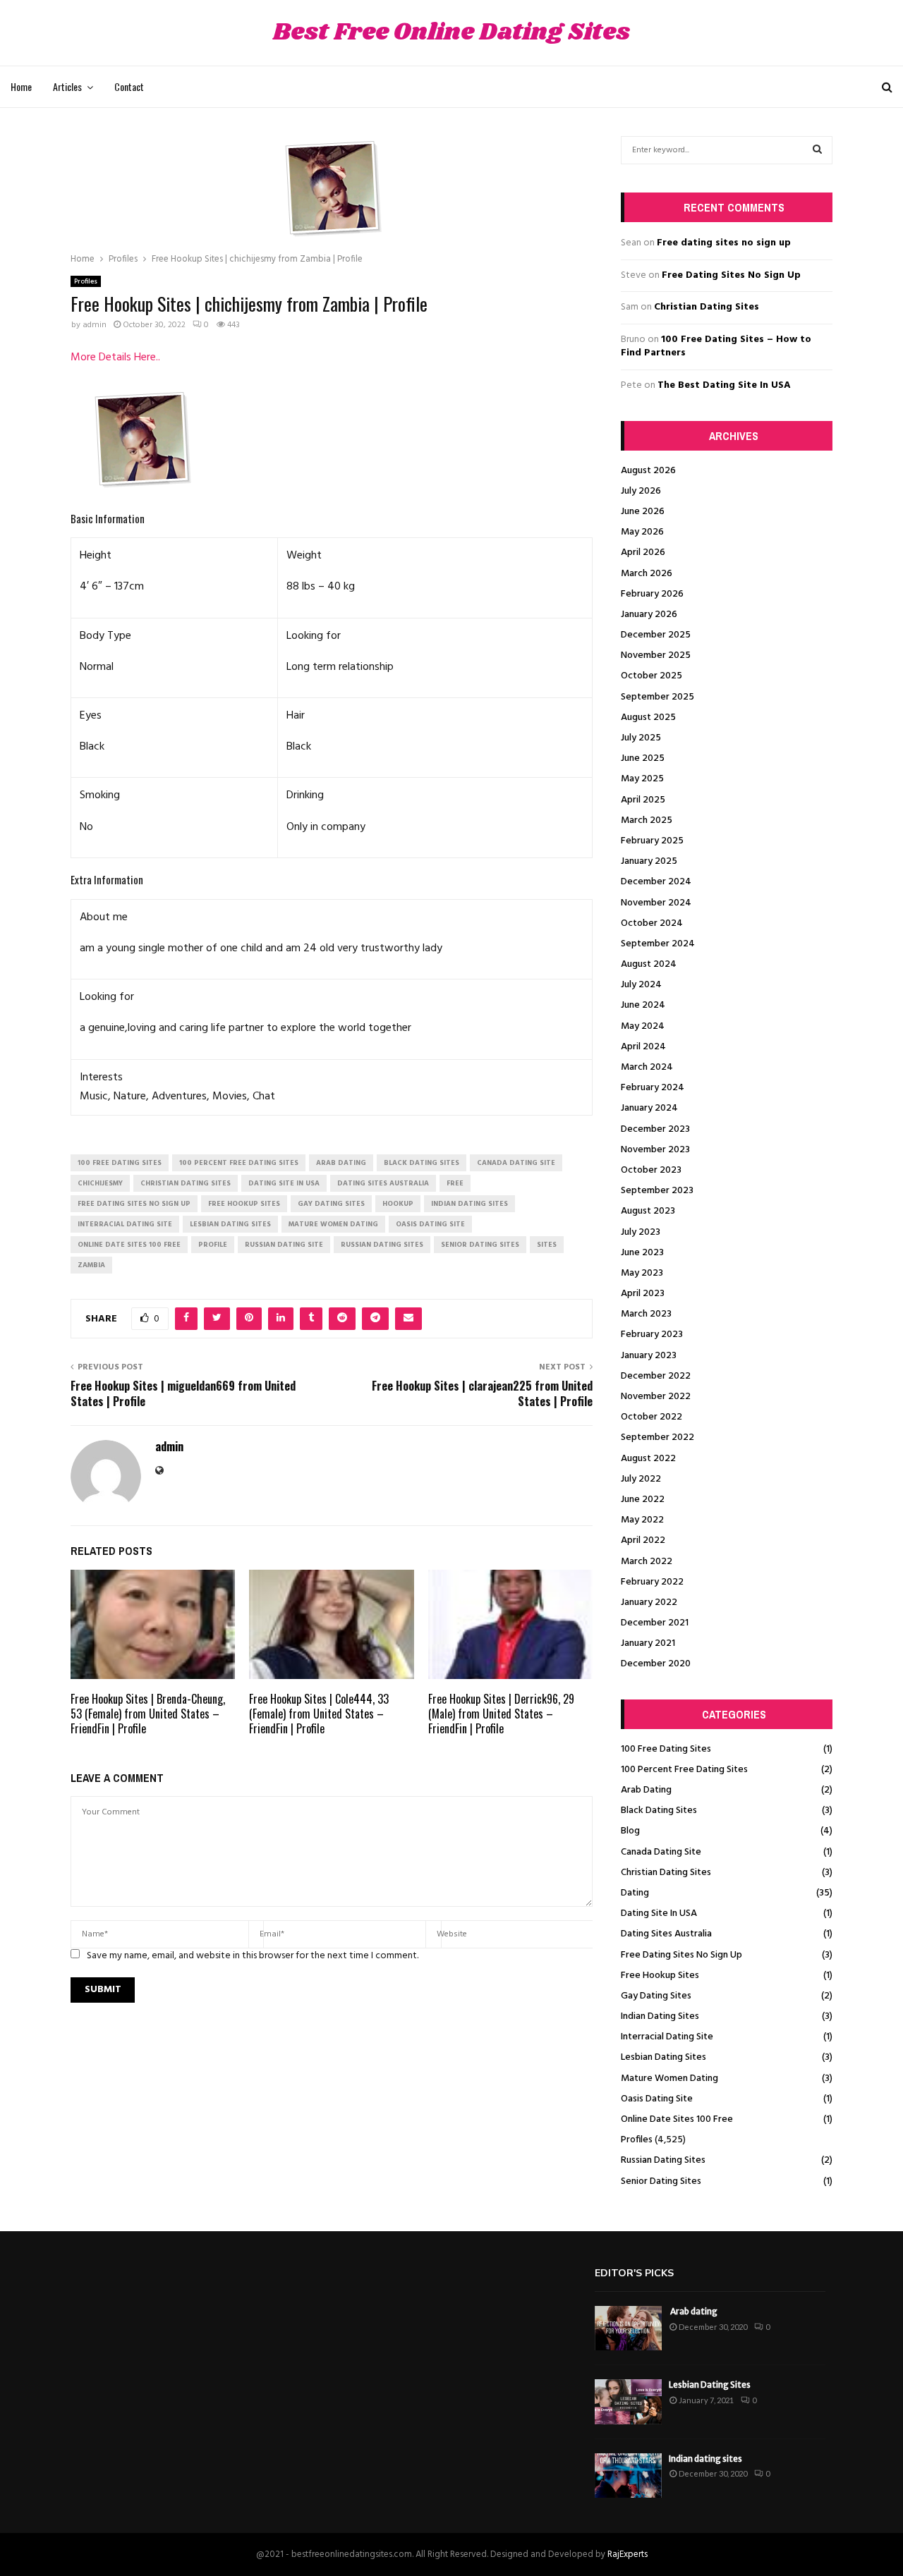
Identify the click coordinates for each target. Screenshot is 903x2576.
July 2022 (641, 1479)
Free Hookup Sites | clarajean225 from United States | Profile (482, 1393)
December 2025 (656, 635)
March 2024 (647, 1067)
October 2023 (651, 1170)
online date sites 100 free (129, 1245)
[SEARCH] (817, 150)
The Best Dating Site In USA (724, 385)
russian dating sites (382, 1245)
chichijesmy (100, 1183)
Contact (129, 86)
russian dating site (284, 1245)
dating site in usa (284, 1183)
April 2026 (643, 553)
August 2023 (648, 1211)
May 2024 (643, 1026)
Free (455, 1183)
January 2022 (649, 1603)
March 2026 (647, 574)
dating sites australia (383, 1183)
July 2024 (641, 985)
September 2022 (657, 1437)
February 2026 (652, 594)
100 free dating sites (120, 1163)
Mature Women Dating (669, 2078)
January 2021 (648, 1643)
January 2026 (649, 615)
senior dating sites (480, 1245)
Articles (67, 86)
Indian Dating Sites (660, 2016)
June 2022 (643, 1500)
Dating (635, 1893)
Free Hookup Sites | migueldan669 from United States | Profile (183, 1393)
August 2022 (648, 1459)
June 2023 (642, 1253)
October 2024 (652, 923)
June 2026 (643, 512)
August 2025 (648, 718)
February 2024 (653, 1088)
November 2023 (655, 1150)
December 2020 (656, 1664)
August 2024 (649, 964)
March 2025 (647, 820)
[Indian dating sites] (628, 2476)
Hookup (398, 1204)
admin (95, 325)
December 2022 (656, 1376)
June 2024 (643, 1005)
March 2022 (647, 1562)
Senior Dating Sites (661, 2181)
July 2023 (641, 1232)
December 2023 (655, 1129)
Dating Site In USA (659, 1913)
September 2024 (658, 944)
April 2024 (643, 1047)
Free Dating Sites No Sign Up (731, 275)
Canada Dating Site (661, 1852)
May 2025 (642, 779)
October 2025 (652, 676)
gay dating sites (331, 1204)
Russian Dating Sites (663, 2160)
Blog (630, 1831)
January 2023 (649, 1356)
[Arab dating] (628, 2328)
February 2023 (652, 1335)
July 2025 (641, 738)
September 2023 (657, 1191)
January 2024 (649, 1108)
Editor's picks (634, 2273)
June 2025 (643, 758)
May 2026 (642, 532)
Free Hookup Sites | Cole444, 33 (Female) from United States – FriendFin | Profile (319, 1714)
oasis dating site (430, 1224)
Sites (547, 1245)
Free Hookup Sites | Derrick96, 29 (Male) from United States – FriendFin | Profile (501, 1714)
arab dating (341, 1163)
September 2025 (657, 697)
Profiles (86, 281)
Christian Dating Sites (707, 307)
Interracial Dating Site (667, 2037)
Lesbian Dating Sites (663, 2057)
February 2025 (652, 841)
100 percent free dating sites (239, 1163)
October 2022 (652, 1417)
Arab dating (693, 2311)
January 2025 (649, 861)
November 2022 (656, 1397)
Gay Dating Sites (656, 1996)
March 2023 (646, 1314)
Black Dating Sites (659, 1811)
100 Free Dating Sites (666, 1749)
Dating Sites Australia (666, 1934)
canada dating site (516, 1163)
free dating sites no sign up (134, 1204)
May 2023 (642, 1273)
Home (21, 86)
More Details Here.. (115, 358)
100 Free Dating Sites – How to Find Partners (716, 347)
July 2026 (641, 491)
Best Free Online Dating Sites (451, 33)
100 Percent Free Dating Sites (684, 1770)
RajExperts (628, 2554)
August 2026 (648, 471)
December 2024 (656, 882)
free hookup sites (244, 1204)
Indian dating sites (705, 2459)
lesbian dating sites (230, 1224)
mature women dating (333, 1224)
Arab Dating (646, 1790)
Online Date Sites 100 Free (677, 2119)
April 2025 (643, 800)
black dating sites (422, 1163)
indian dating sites (469, 1204)
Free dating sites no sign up (724, 243)
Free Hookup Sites (660, 1976)
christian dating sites (186, 1183)
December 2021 (655, 1623)
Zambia (91, 1265)
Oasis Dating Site (657, 2099)
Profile (213, 1245)
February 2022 (652, 1582)
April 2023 (643, 1294)
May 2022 (642, 1520)
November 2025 (656, 655)
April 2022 (643, 1540)
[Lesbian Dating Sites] (628, 2401)
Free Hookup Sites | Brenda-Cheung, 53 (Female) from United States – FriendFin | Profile (148, 1714)
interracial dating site (125, 1224)
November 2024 (656, 903)
